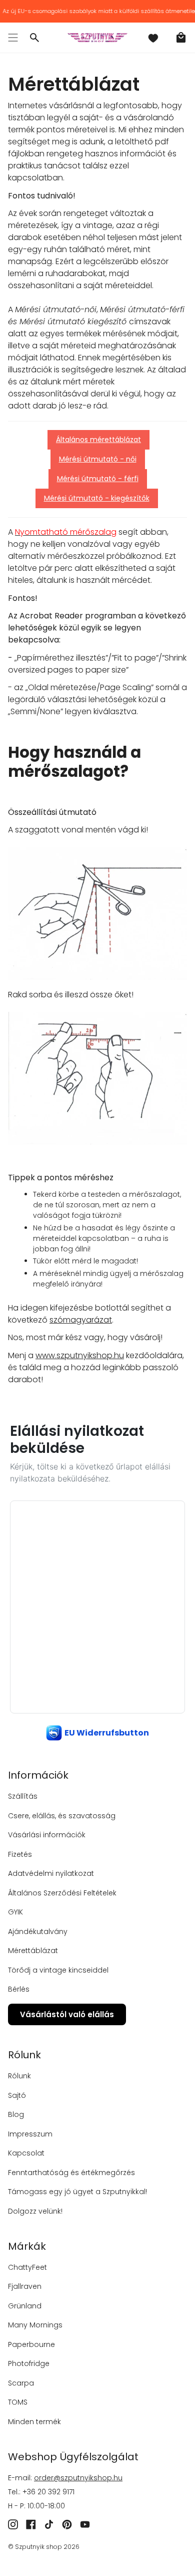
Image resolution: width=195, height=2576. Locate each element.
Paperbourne (31, 2344)
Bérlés (19, 1989)
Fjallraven (25, 2286)
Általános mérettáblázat (98, 440)
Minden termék (34, 2422)
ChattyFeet (27, 2267)
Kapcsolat (26, 2153)
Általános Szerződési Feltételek (62, 1893)
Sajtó (17, 2095)
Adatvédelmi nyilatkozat (51, 1873)
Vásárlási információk (47, 1835)
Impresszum (30, 2134)
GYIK (15, 1912)
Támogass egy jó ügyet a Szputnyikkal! (77, 2192)
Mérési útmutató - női (98, 459)
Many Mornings (35, 2325)
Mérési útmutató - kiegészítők (97, 498)
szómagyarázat (81, 1320)
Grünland (25, 2306)
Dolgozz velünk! (35, 2211)
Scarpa (21, 2383)
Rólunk (19, 2076)
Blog (16, 2114)
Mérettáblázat (33, 1951)
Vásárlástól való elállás (67, 2014)
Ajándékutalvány (38, 1931)
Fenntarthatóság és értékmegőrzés (71, 2173)
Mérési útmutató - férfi (98, 479)
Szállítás (23, 1796)
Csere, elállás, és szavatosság (62, 1816)
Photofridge (29, 2364)
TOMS (18, 2402)
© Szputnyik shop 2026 (44, 2547)
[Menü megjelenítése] (13, 38)
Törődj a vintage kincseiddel (58, 1970)
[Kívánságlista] (153, 38)
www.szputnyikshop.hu (80, 1355)
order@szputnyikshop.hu (78, 2478)
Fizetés (20, 1854)
